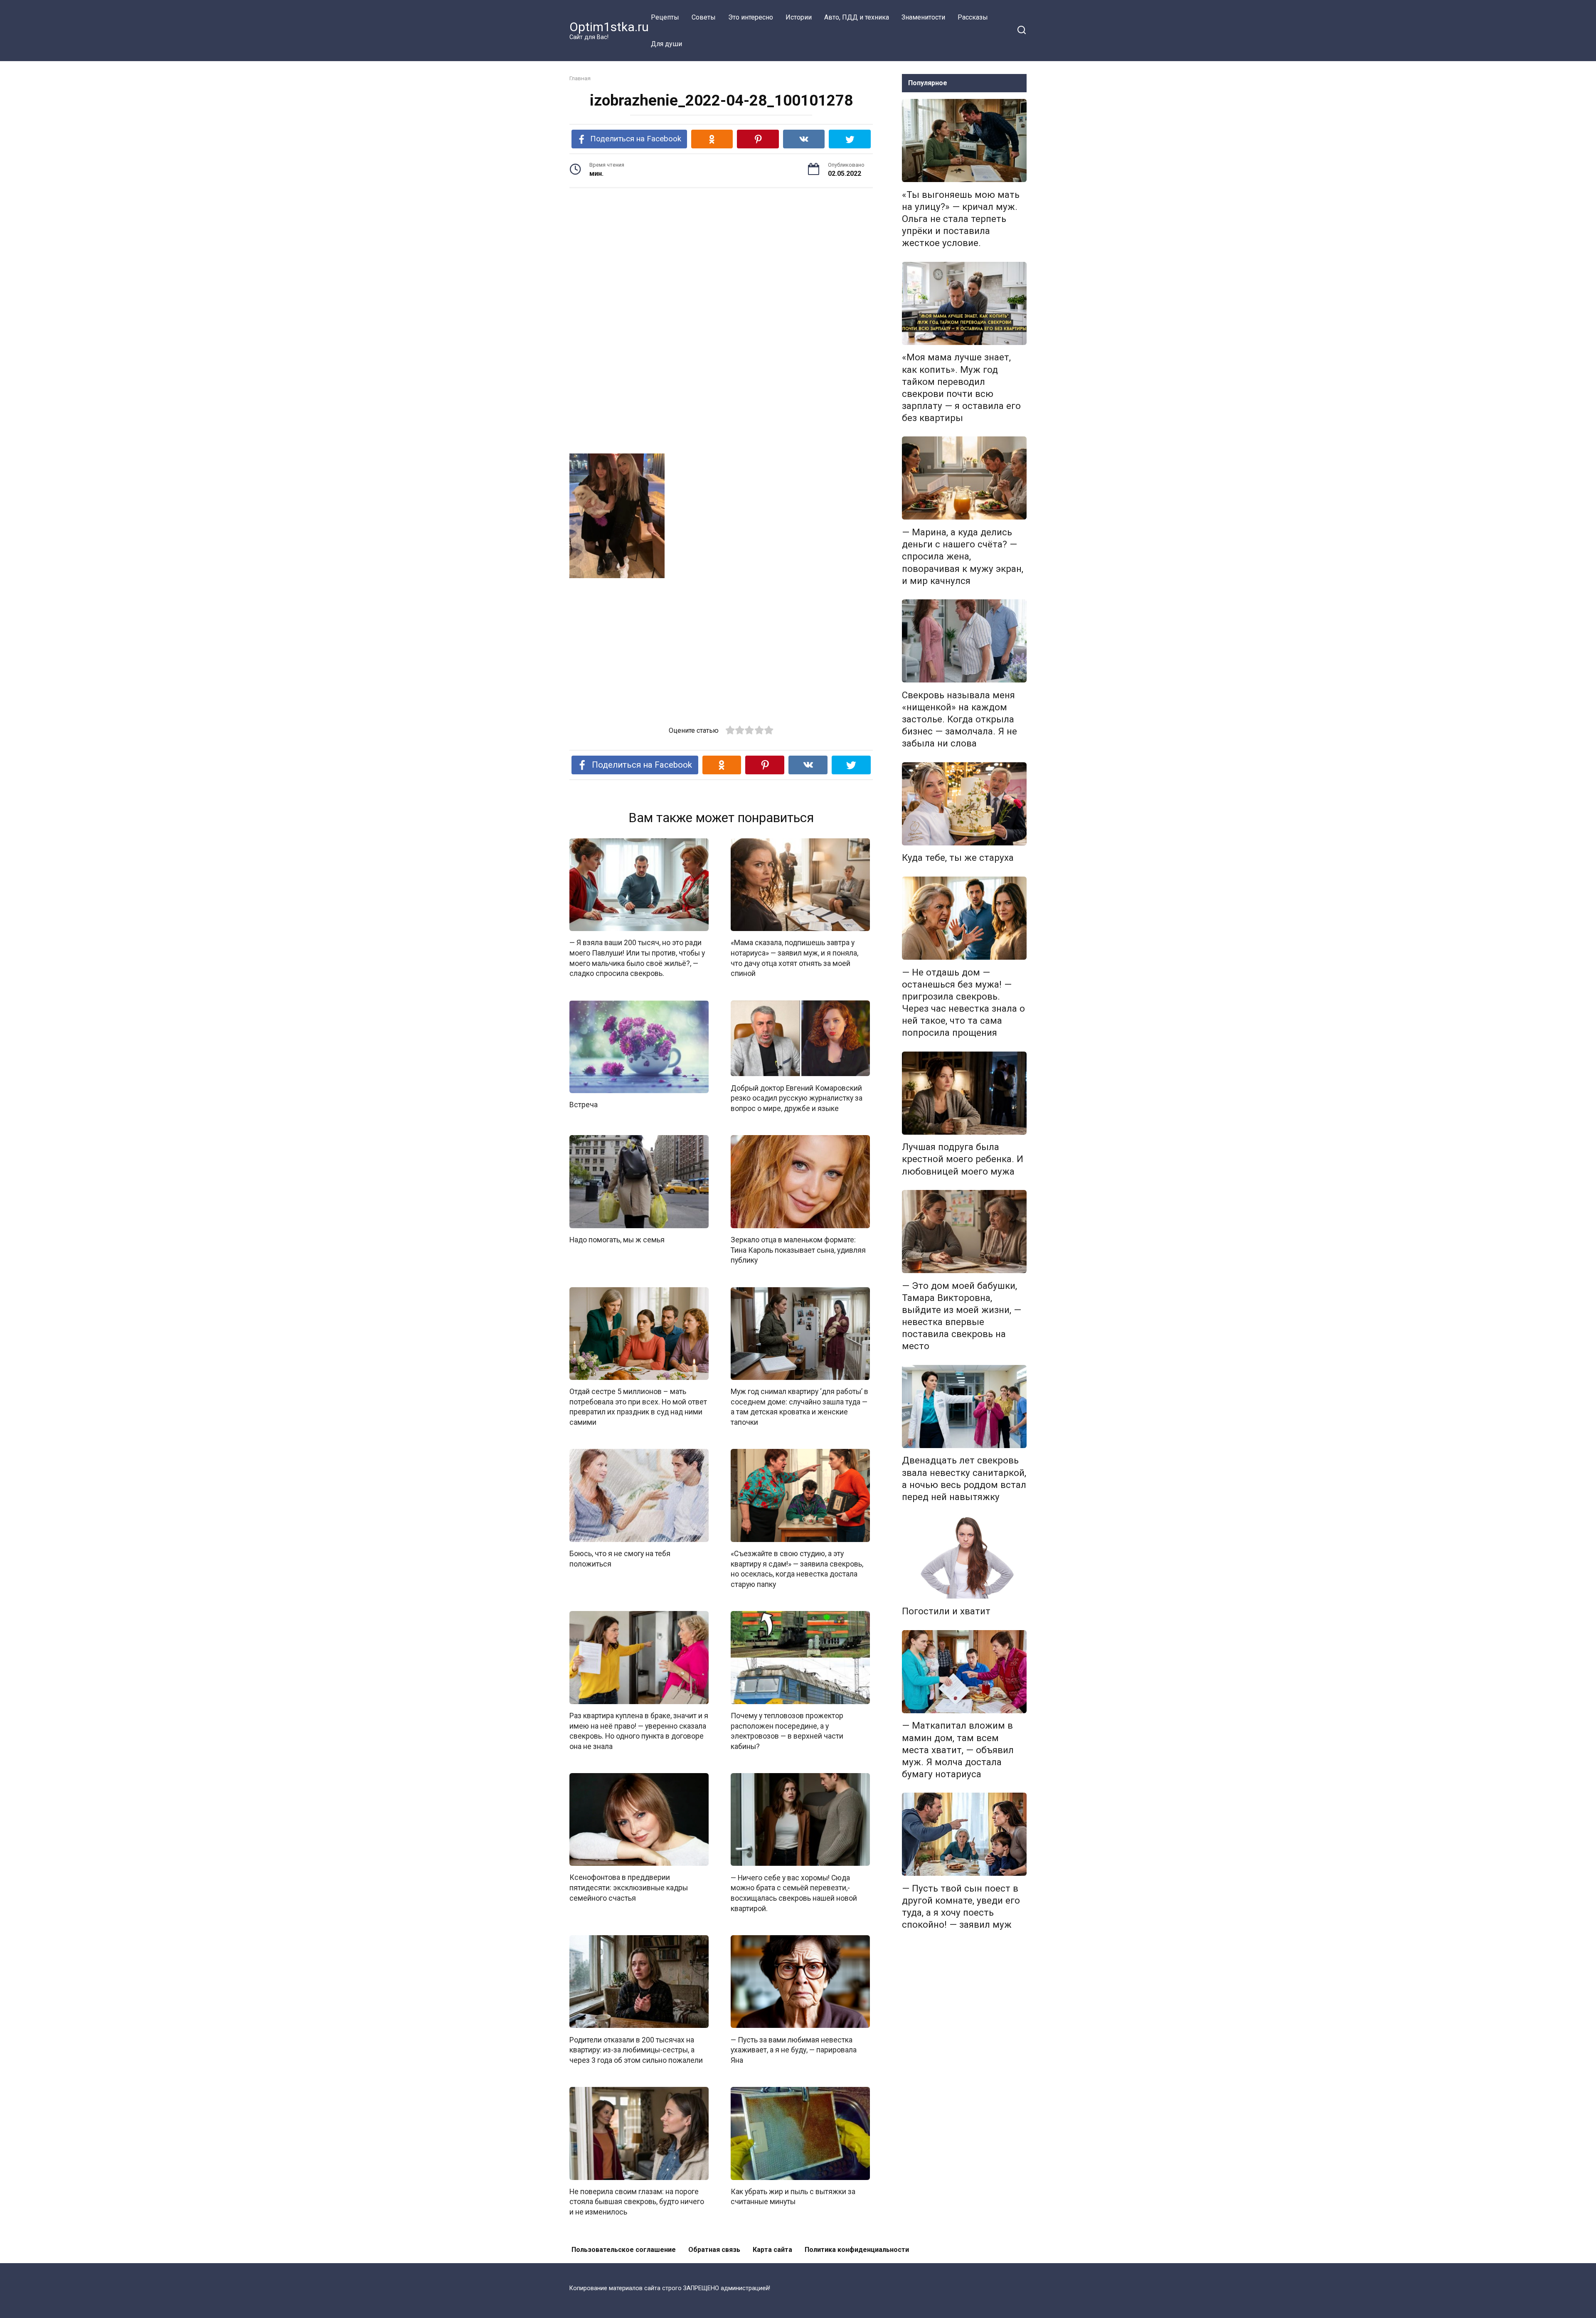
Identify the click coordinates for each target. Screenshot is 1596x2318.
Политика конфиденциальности (857, 2250)
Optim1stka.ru (609, 27)
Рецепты (665, 17)
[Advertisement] (721, 259)
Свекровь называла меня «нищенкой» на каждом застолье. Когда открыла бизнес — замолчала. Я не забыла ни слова (959, 719)
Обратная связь (714, 2250)
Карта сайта (772, 2250)
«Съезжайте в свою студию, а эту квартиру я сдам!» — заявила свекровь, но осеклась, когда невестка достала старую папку (797, 1569)
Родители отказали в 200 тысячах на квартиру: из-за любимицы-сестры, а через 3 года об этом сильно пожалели (636, 2050)
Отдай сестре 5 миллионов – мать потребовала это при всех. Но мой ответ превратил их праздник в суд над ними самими (638, 1407)
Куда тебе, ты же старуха (958, 858)
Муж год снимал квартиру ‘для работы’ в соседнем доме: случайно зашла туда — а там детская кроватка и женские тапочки (799, 1407)
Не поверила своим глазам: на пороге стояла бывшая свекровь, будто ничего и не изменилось (637, 2202)
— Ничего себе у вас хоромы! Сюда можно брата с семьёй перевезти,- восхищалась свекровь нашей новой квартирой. (794, 1893)
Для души (666, 44)
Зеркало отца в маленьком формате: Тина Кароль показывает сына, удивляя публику (798, 1250)
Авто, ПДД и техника (857, 17)
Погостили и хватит (946, 1611)
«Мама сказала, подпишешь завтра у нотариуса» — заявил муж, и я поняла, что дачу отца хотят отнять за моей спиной (794, 958)
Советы (704, 17)
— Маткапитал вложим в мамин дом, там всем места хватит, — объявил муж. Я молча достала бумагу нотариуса (958, 1750)
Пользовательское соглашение (624, 2250)
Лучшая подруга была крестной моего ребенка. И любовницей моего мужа (963, 1159)
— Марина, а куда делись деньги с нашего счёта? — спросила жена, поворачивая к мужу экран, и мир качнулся (963, 556)
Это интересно (751, 17)
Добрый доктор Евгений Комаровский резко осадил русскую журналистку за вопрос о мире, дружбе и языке (797, 1098)
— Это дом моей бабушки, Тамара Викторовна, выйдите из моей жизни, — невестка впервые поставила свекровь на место (962, 1316)
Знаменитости (923, 17)
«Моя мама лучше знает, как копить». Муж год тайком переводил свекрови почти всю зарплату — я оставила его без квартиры (961, 388)
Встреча (584, 1105)
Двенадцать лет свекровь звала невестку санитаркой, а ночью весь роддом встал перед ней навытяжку (964, 1479)
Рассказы (973, 17)
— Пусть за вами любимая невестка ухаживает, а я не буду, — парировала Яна (794, 2050)
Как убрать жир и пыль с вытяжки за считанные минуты (793, 2197)
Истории (799, 17)
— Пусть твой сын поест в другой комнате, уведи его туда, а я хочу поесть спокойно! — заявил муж (961, 1906)
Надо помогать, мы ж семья (617, 1240)
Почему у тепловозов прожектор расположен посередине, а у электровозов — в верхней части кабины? (787, 1731)
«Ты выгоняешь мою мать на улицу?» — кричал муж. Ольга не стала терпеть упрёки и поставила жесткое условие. (961, 219)
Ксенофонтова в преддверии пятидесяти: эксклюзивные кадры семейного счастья (629, 1888)
